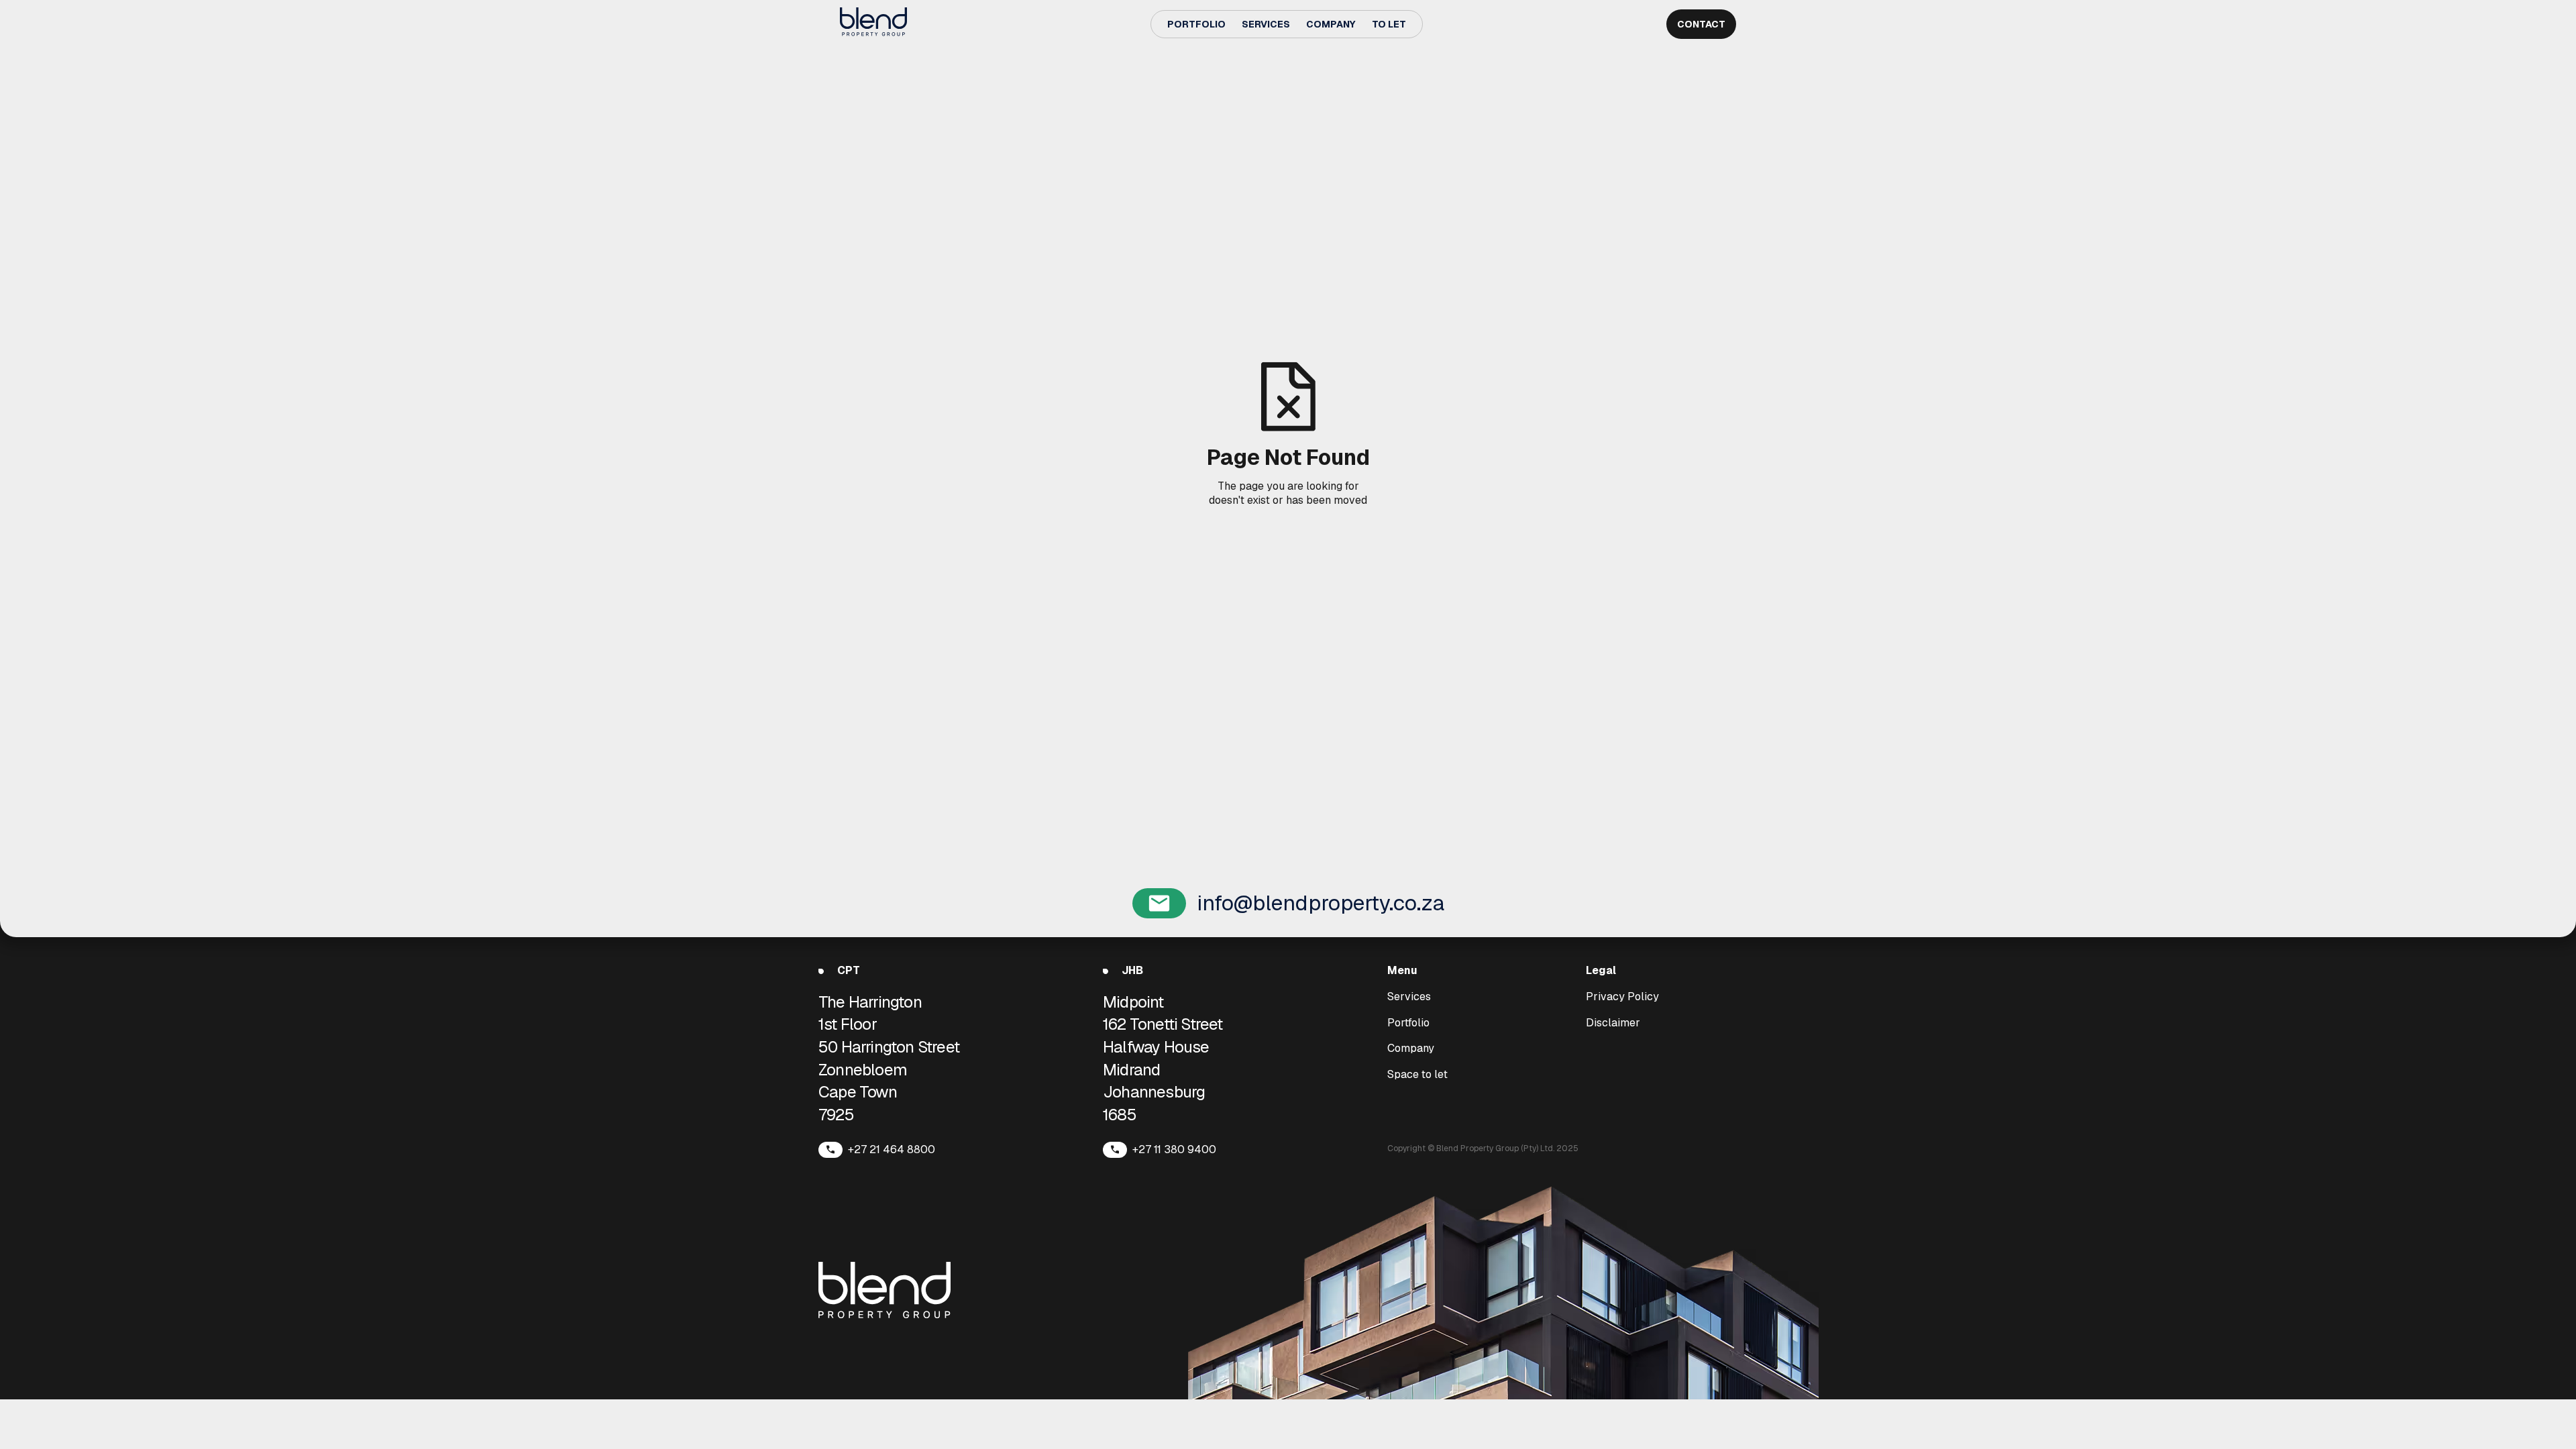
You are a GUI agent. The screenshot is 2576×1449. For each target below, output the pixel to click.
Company (1331, 24)
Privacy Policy (1622, 997)
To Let (1389, 24)
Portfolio (1196, 24)
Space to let (1417, 1075)
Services (1266, 24)
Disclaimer (1613, 1023)
